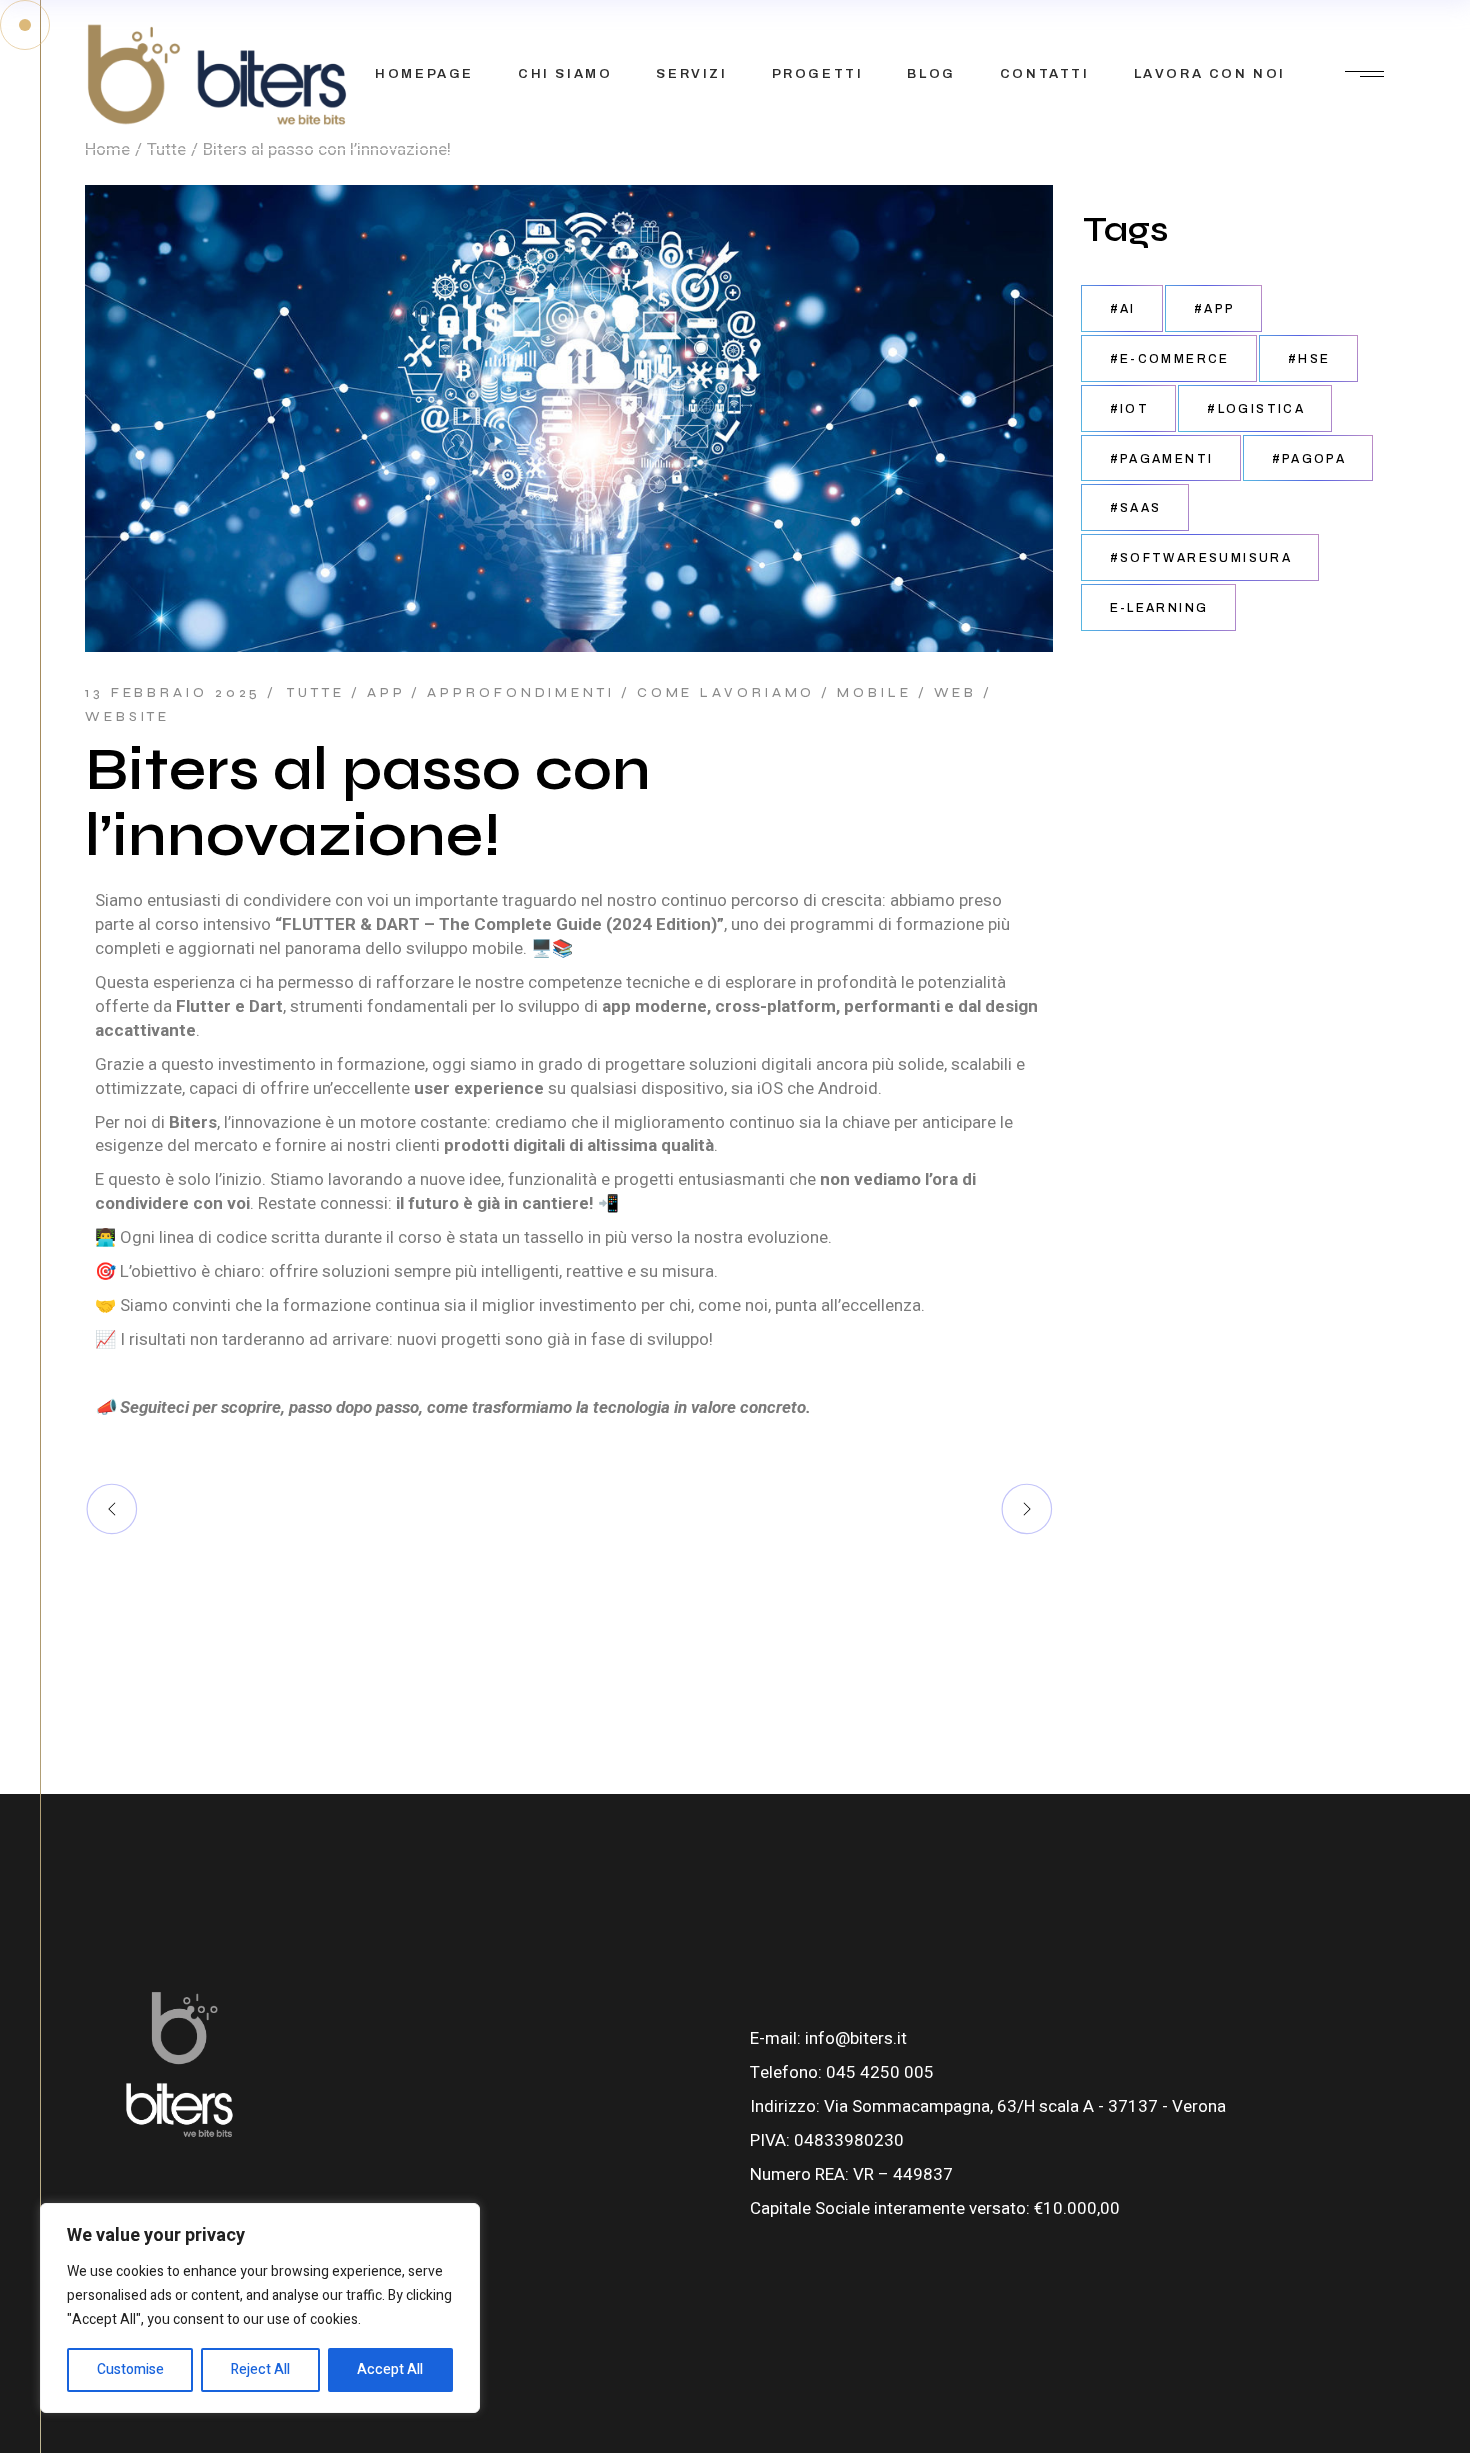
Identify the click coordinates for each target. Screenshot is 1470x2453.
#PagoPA (1309, 459)
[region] (260, 2308)
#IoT (1130, 409)
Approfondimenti (521, 693)
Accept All (390, 2369)
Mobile (874, 693)
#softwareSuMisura (1201, 558)
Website (127, 717)
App (386, 693)
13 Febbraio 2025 (173, 693)
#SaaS (1136, 508)
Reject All (260, 2369)
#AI (1123, 309)
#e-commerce (1170, 359)
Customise (130, 2369)
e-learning (1159, 608)
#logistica (1256, 409)
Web (956, 693)
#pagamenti (1162, 459)
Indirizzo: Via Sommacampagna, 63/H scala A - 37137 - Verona (988, 2106)
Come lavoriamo (726, 693)
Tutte (316, 693)
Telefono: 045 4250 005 (842, 2072)
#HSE (1309, 359)
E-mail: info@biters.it (828, 2038)
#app (1215, 309)
